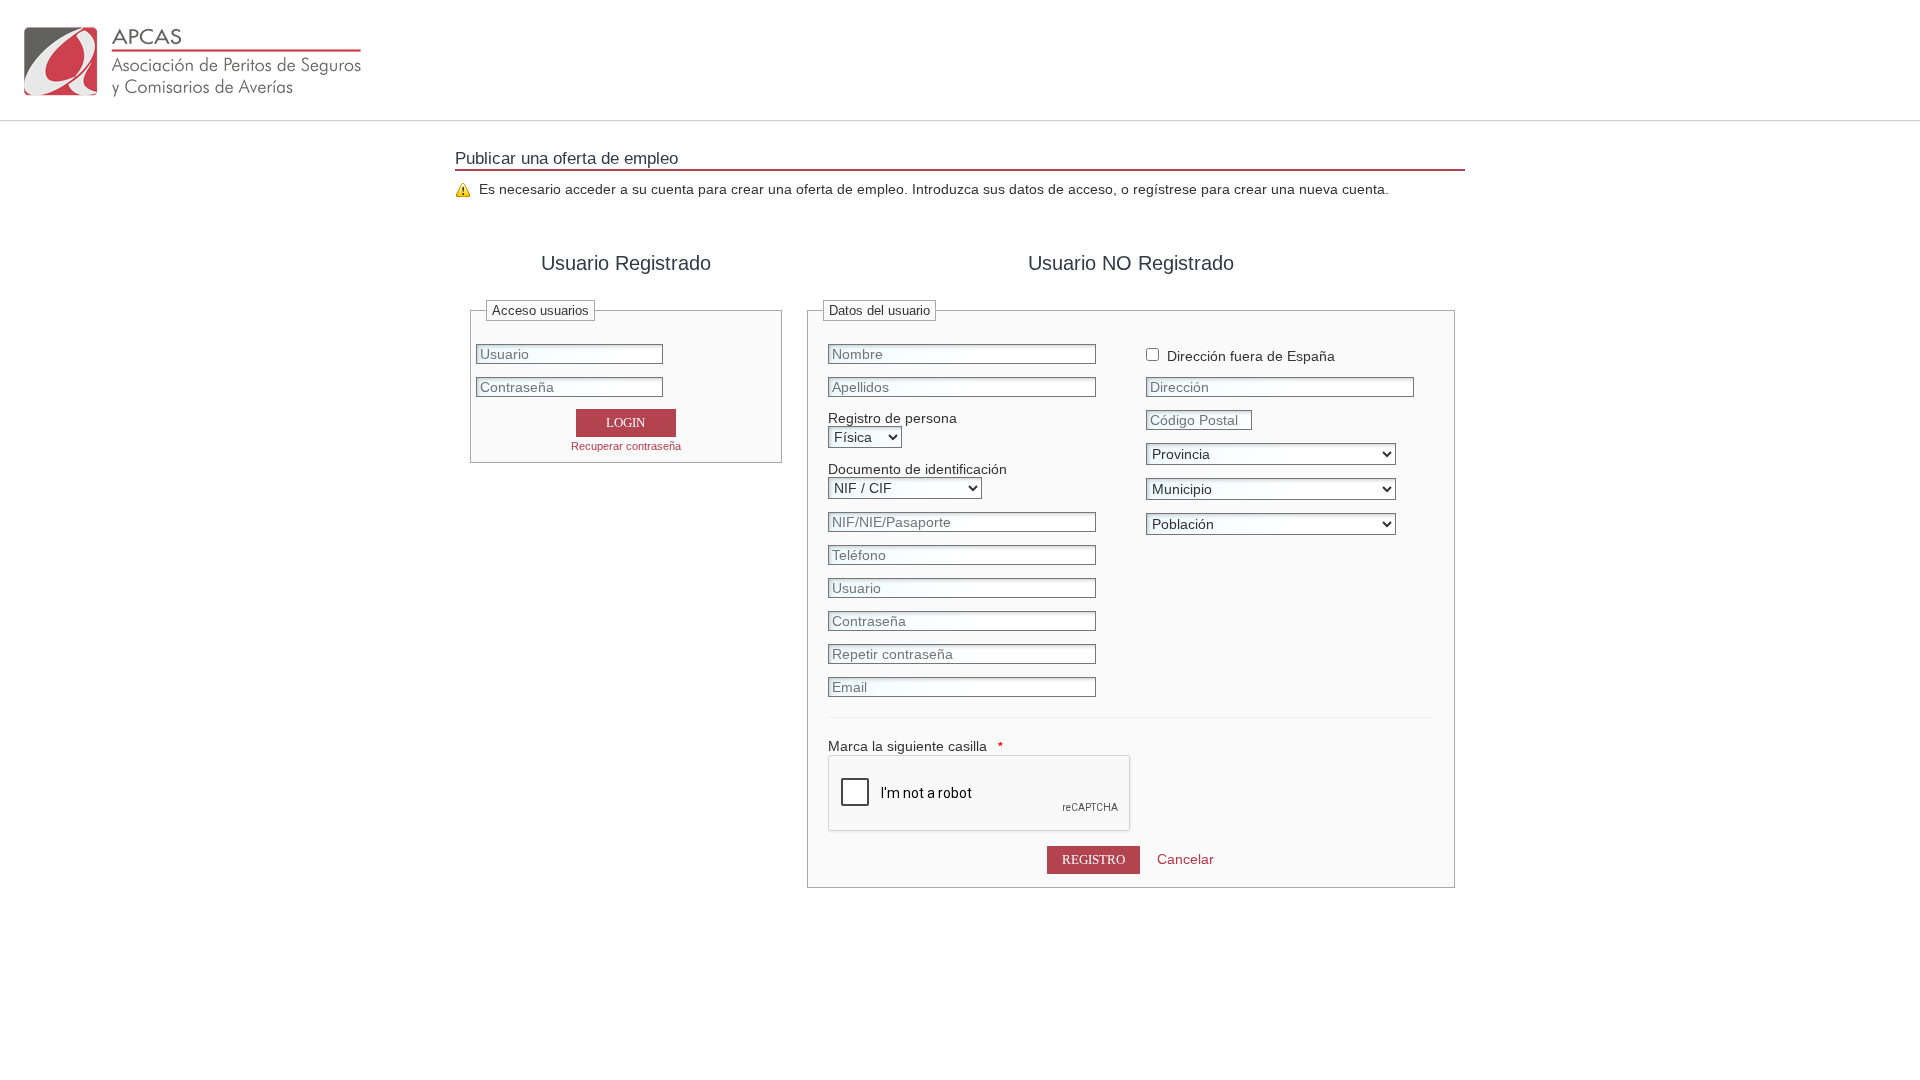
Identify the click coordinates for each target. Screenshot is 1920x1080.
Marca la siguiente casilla (907, 746)
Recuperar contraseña (626, 446)
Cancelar (1185, 859)
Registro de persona (892, 418)
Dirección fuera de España (1247, 356)
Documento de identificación (917, 469)
